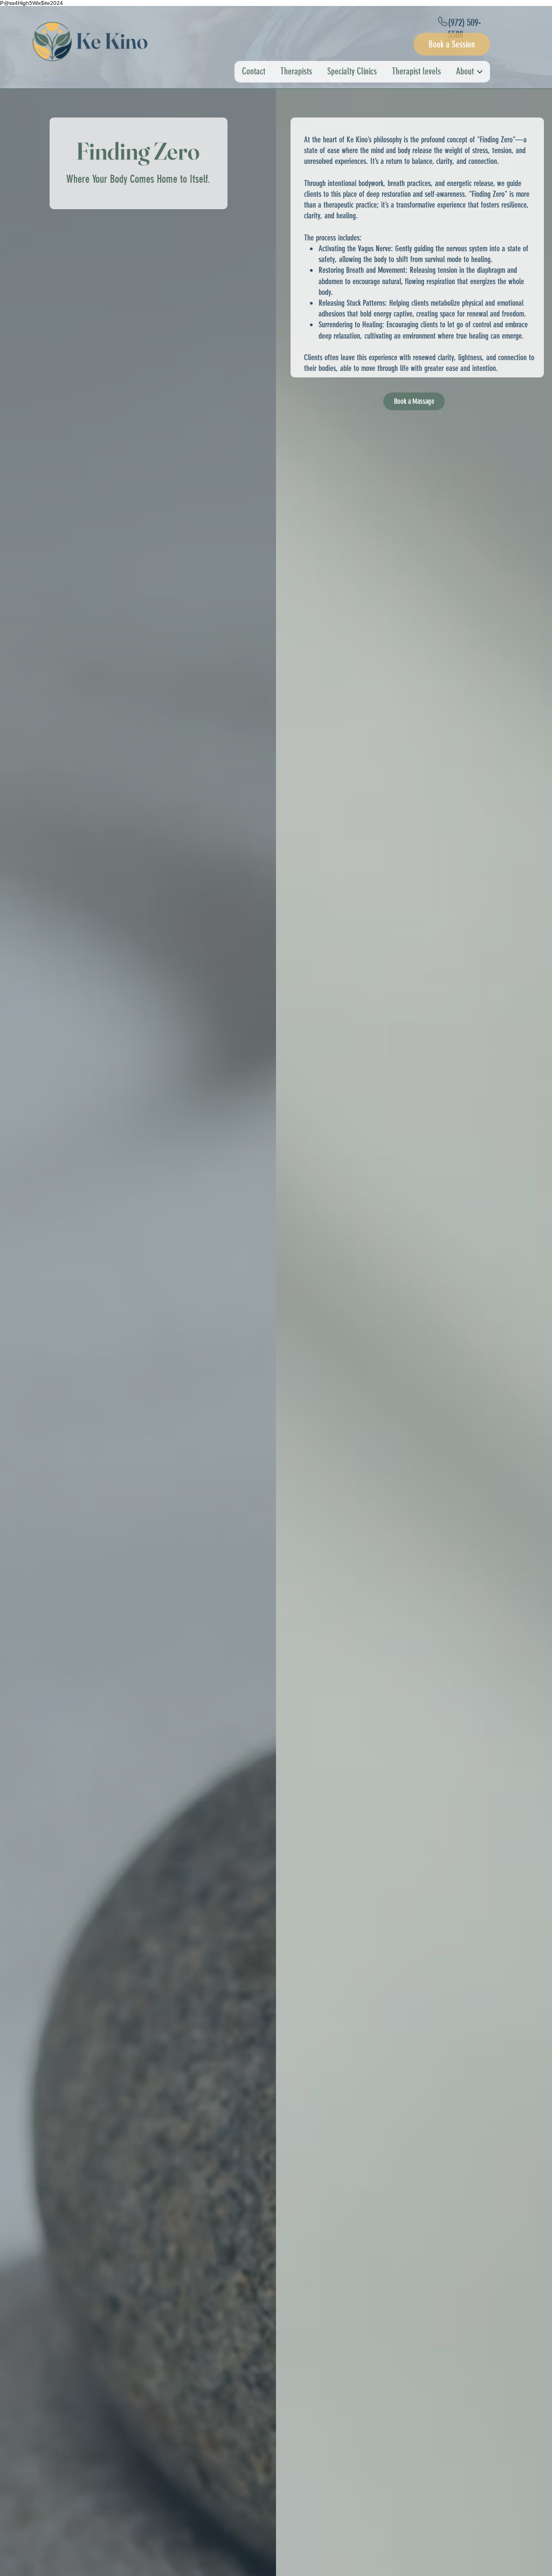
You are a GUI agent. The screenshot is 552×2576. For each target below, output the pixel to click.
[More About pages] (480, 72)
